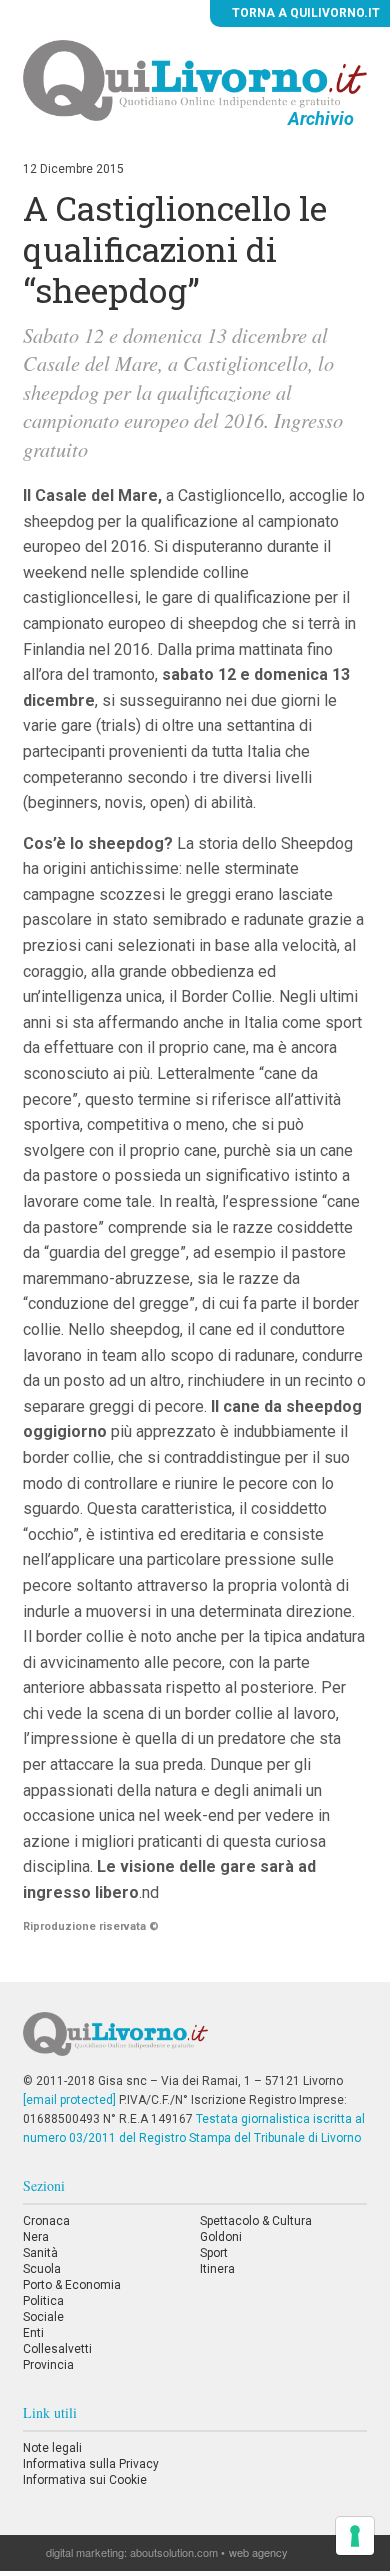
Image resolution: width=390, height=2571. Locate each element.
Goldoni (221, 2237)
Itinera (217, 2269)
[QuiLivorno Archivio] (194, 80)
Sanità (40, 2253)
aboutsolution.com (174, 2552)
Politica (43, 2301)
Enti (33, 2333)
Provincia (48, 2365)
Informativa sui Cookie (85, 2480)
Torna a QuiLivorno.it (304, 13)
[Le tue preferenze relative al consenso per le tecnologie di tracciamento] (355, 2536)
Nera (36, 2237)
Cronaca (46, 2221)
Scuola (42, 2269)
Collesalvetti (57, 2349)
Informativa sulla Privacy (91, 2464)
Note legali (52, 2448)
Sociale (43, 2317)
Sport (214, 2253)
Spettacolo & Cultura (256, 2221)
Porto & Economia (72, 2285)
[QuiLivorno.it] (195, 2042)
